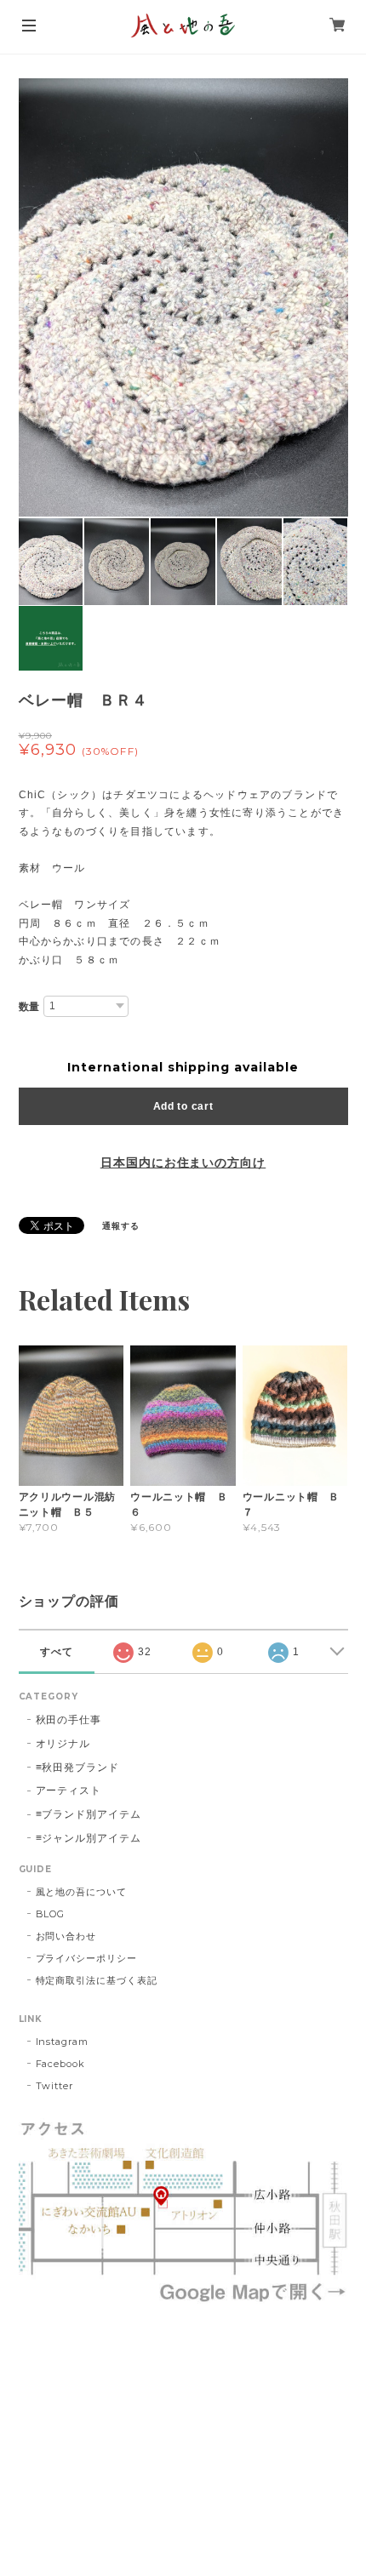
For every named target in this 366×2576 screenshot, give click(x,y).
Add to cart (183, 1106)
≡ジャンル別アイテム (89, 1838)
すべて (57, 1652)
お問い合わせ (66, 1936)
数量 (30, 1007)
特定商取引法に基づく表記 (97, 1980)
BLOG (51, 1914)
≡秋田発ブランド (78, 1767)
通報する (121, 1226)
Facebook (61, 2064)
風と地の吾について (82, 1892)
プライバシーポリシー (87, 1958)
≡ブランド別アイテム (89, 1814)
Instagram (63, 2042)
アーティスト (69, 1790)
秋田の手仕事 (69, 1719)
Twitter (55, 2086)
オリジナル (63, 1743)
